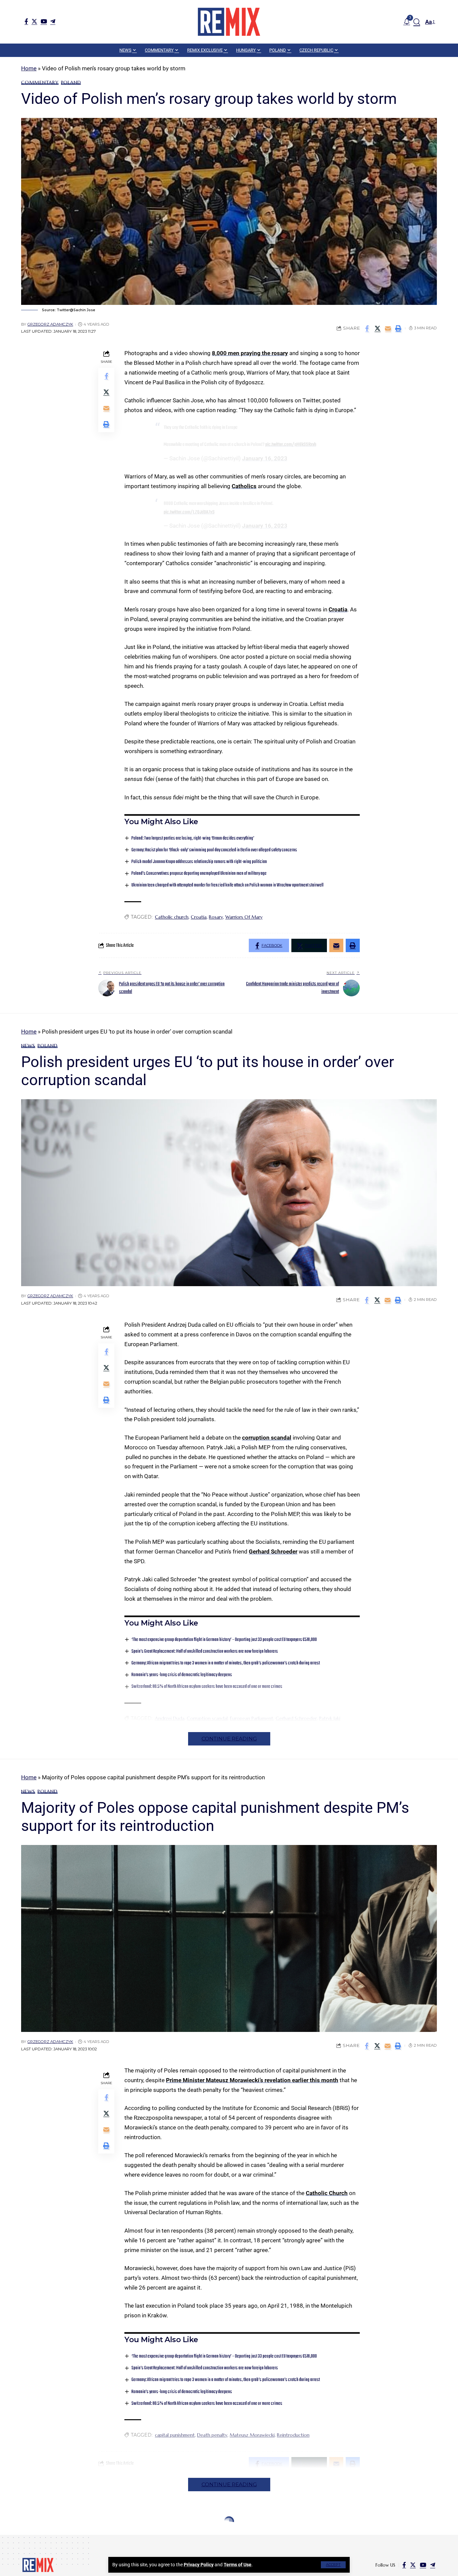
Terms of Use (238, 2565)
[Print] (398, 328)
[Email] (388, 328)
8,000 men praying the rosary (250, 353)
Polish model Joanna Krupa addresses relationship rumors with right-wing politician (199, 862)
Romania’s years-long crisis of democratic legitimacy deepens (182, 2392)
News (28, 1046)
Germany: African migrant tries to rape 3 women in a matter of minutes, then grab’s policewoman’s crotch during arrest (226, 1663)
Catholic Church (327, 2193)
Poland (71, 82)
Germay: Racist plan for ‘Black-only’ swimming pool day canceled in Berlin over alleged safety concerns (214, 850)
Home (29, 68)
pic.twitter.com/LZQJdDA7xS (189, 512)
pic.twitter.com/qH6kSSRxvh (291, 445)
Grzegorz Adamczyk (50, 324)
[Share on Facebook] (367, 328)
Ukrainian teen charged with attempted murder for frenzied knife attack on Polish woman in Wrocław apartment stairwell (227, 885)
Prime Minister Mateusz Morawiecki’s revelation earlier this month (252, 2080)
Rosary (216, 917)
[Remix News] (229, 22)
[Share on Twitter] (378, 328)
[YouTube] (44, 21)
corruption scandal (267, 1438)
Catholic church (172, 917)
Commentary (40, 82)
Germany (34, 2537)
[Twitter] (34, 21)
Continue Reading (229, 1739)
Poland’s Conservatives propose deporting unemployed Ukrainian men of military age (199, 874)
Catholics (244, 486)
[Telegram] (53, 21)
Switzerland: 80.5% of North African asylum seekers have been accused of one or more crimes (207, 2404)
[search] (417, 22)
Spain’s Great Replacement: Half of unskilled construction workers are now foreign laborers (205, 1652)
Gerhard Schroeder (273, 1551)
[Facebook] (26, 21)
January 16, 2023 (265, 458)
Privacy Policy (199, 2565)
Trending (78, 2537)
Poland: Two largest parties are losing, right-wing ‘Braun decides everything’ (193, 838)
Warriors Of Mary (244, 917)
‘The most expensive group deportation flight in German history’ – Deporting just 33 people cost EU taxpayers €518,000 (224, 1640)
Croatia (338, 609)
